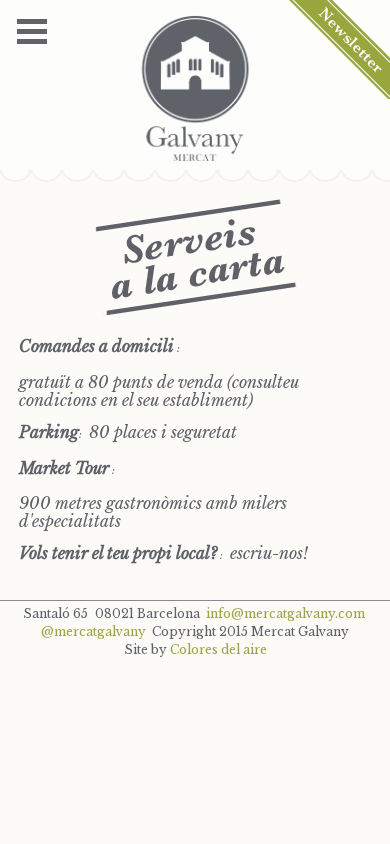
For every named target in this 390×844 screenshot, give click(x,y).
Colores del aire (218, 649)
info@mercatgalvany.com (285, 613)
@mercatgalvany (93, 631)
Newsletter (339, 49)
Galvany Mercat (195, 89)
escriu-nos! (269, 553)
